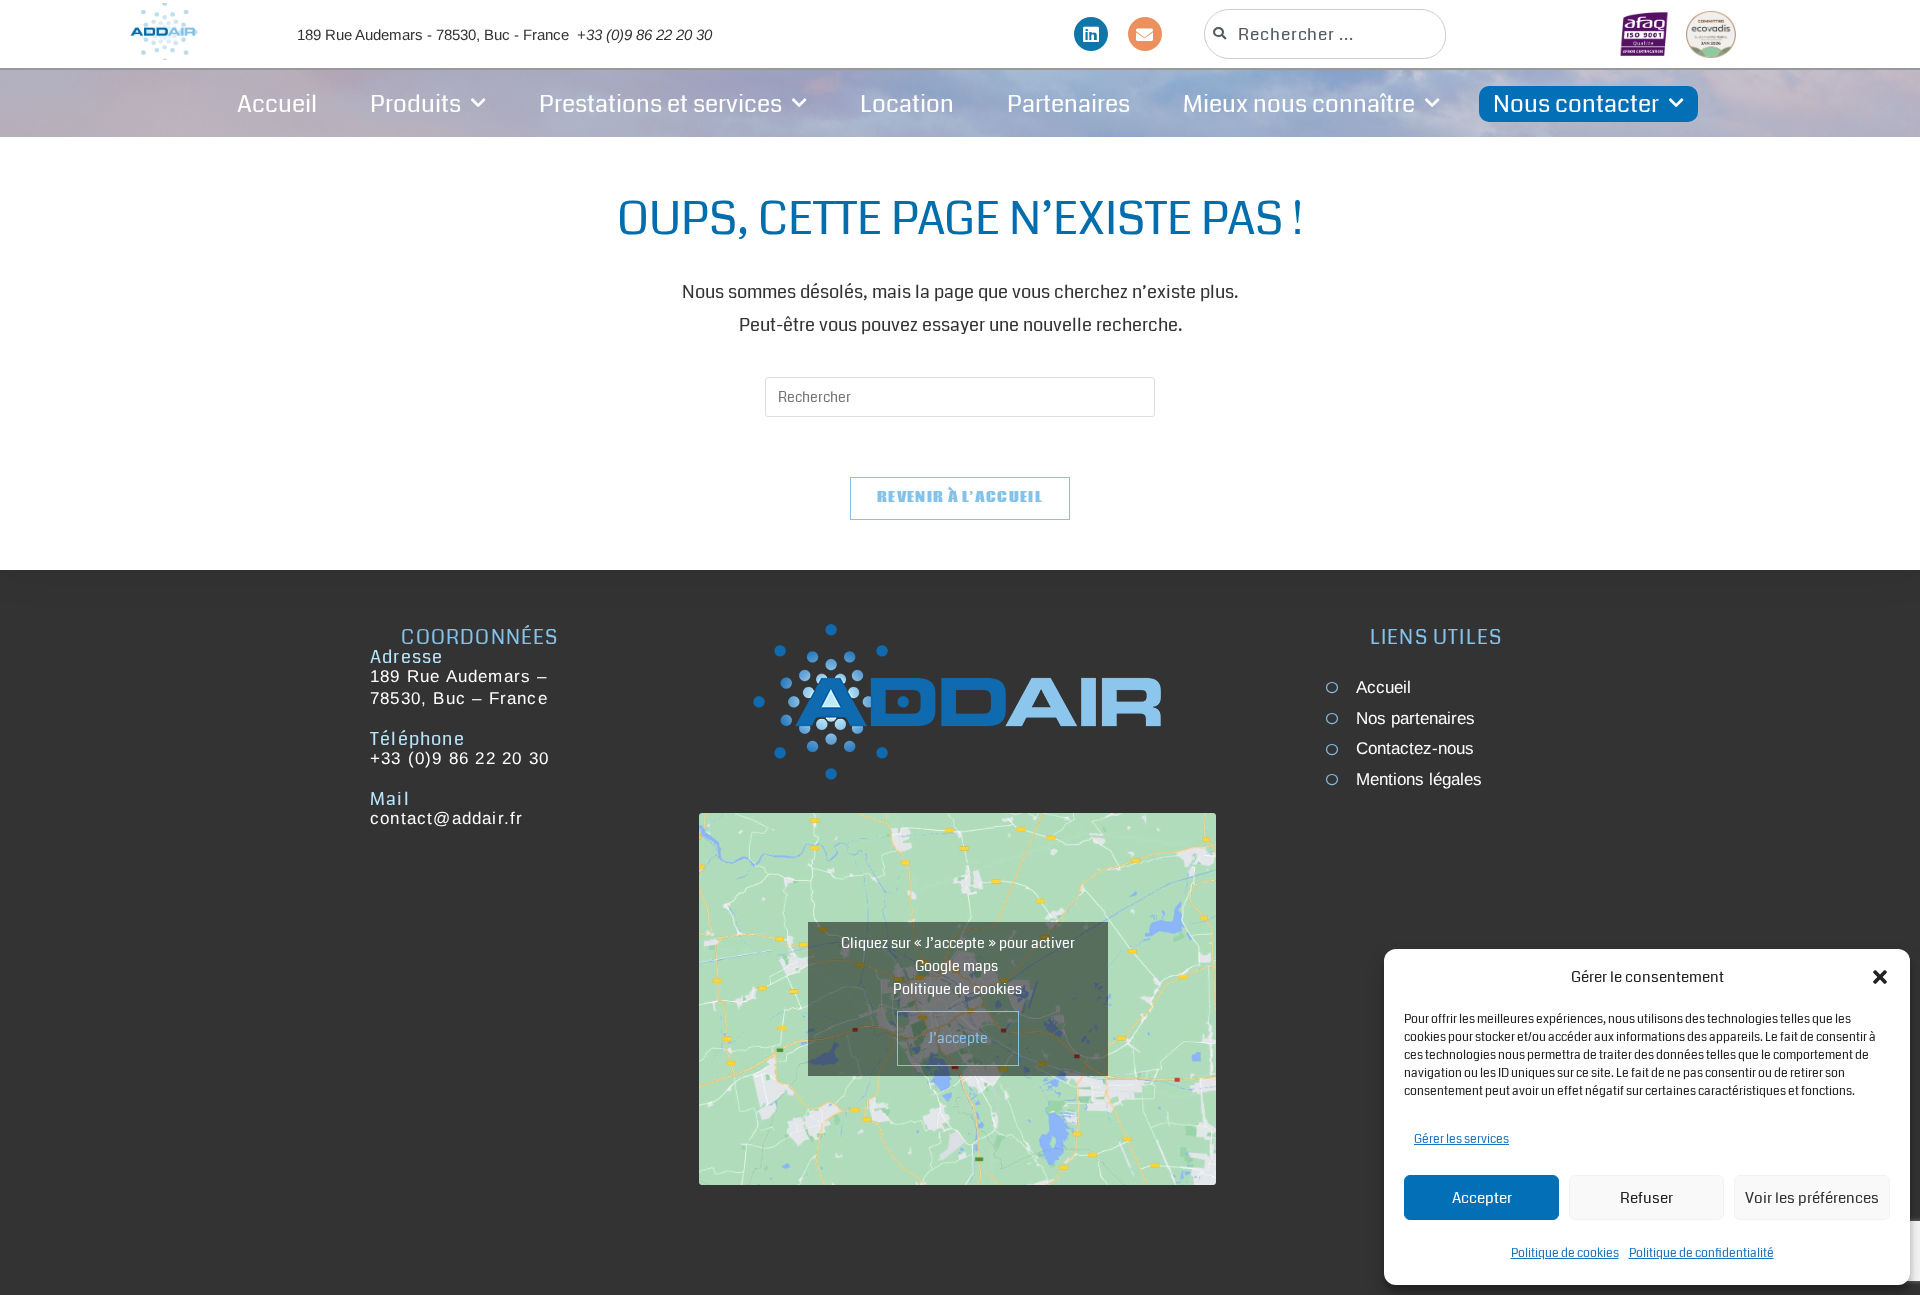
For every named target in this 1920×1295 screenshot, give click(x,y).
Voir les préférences (1812, 1198)
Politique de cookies (1565, 1253)
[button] (1880, 977)
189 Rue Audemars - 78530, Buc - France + (504, 34)
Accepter (1482, 1198)
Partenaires (1068, 104)
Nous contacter (1576, 104)
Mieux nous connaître (1299, 104)
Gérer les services (1461, 1139)
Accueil (277, 104)
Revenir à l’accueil (960, 498)
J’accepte (958, 1038)
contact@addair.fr (446, 818)
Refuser (1646, 1198)
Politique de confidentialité (1701, 1253)
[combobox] (1325, 34)
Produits (415, 104)
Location (907, 104)
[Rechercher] (1493, 34)
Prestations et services (660, 104)
